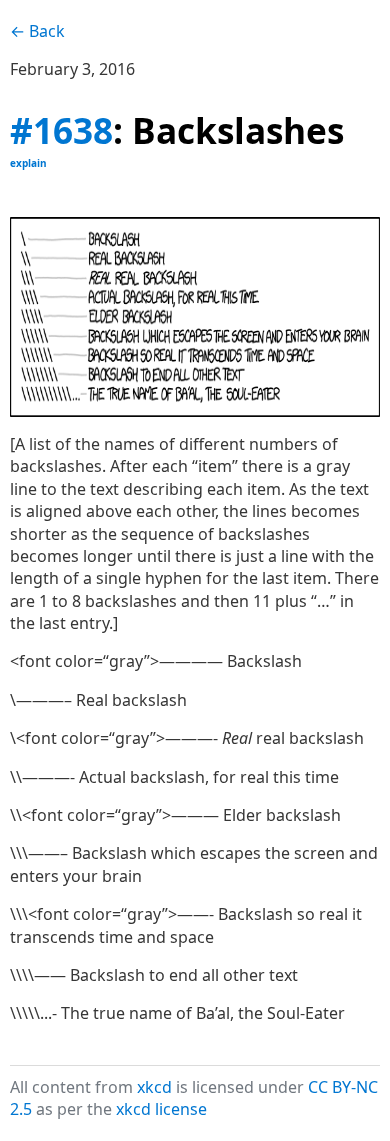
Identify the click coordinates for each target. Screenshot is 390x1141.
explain (28, 163)
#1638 (61, 130)
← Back (37, 31)
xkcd (154, 1087)
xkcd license (161, 1109)
